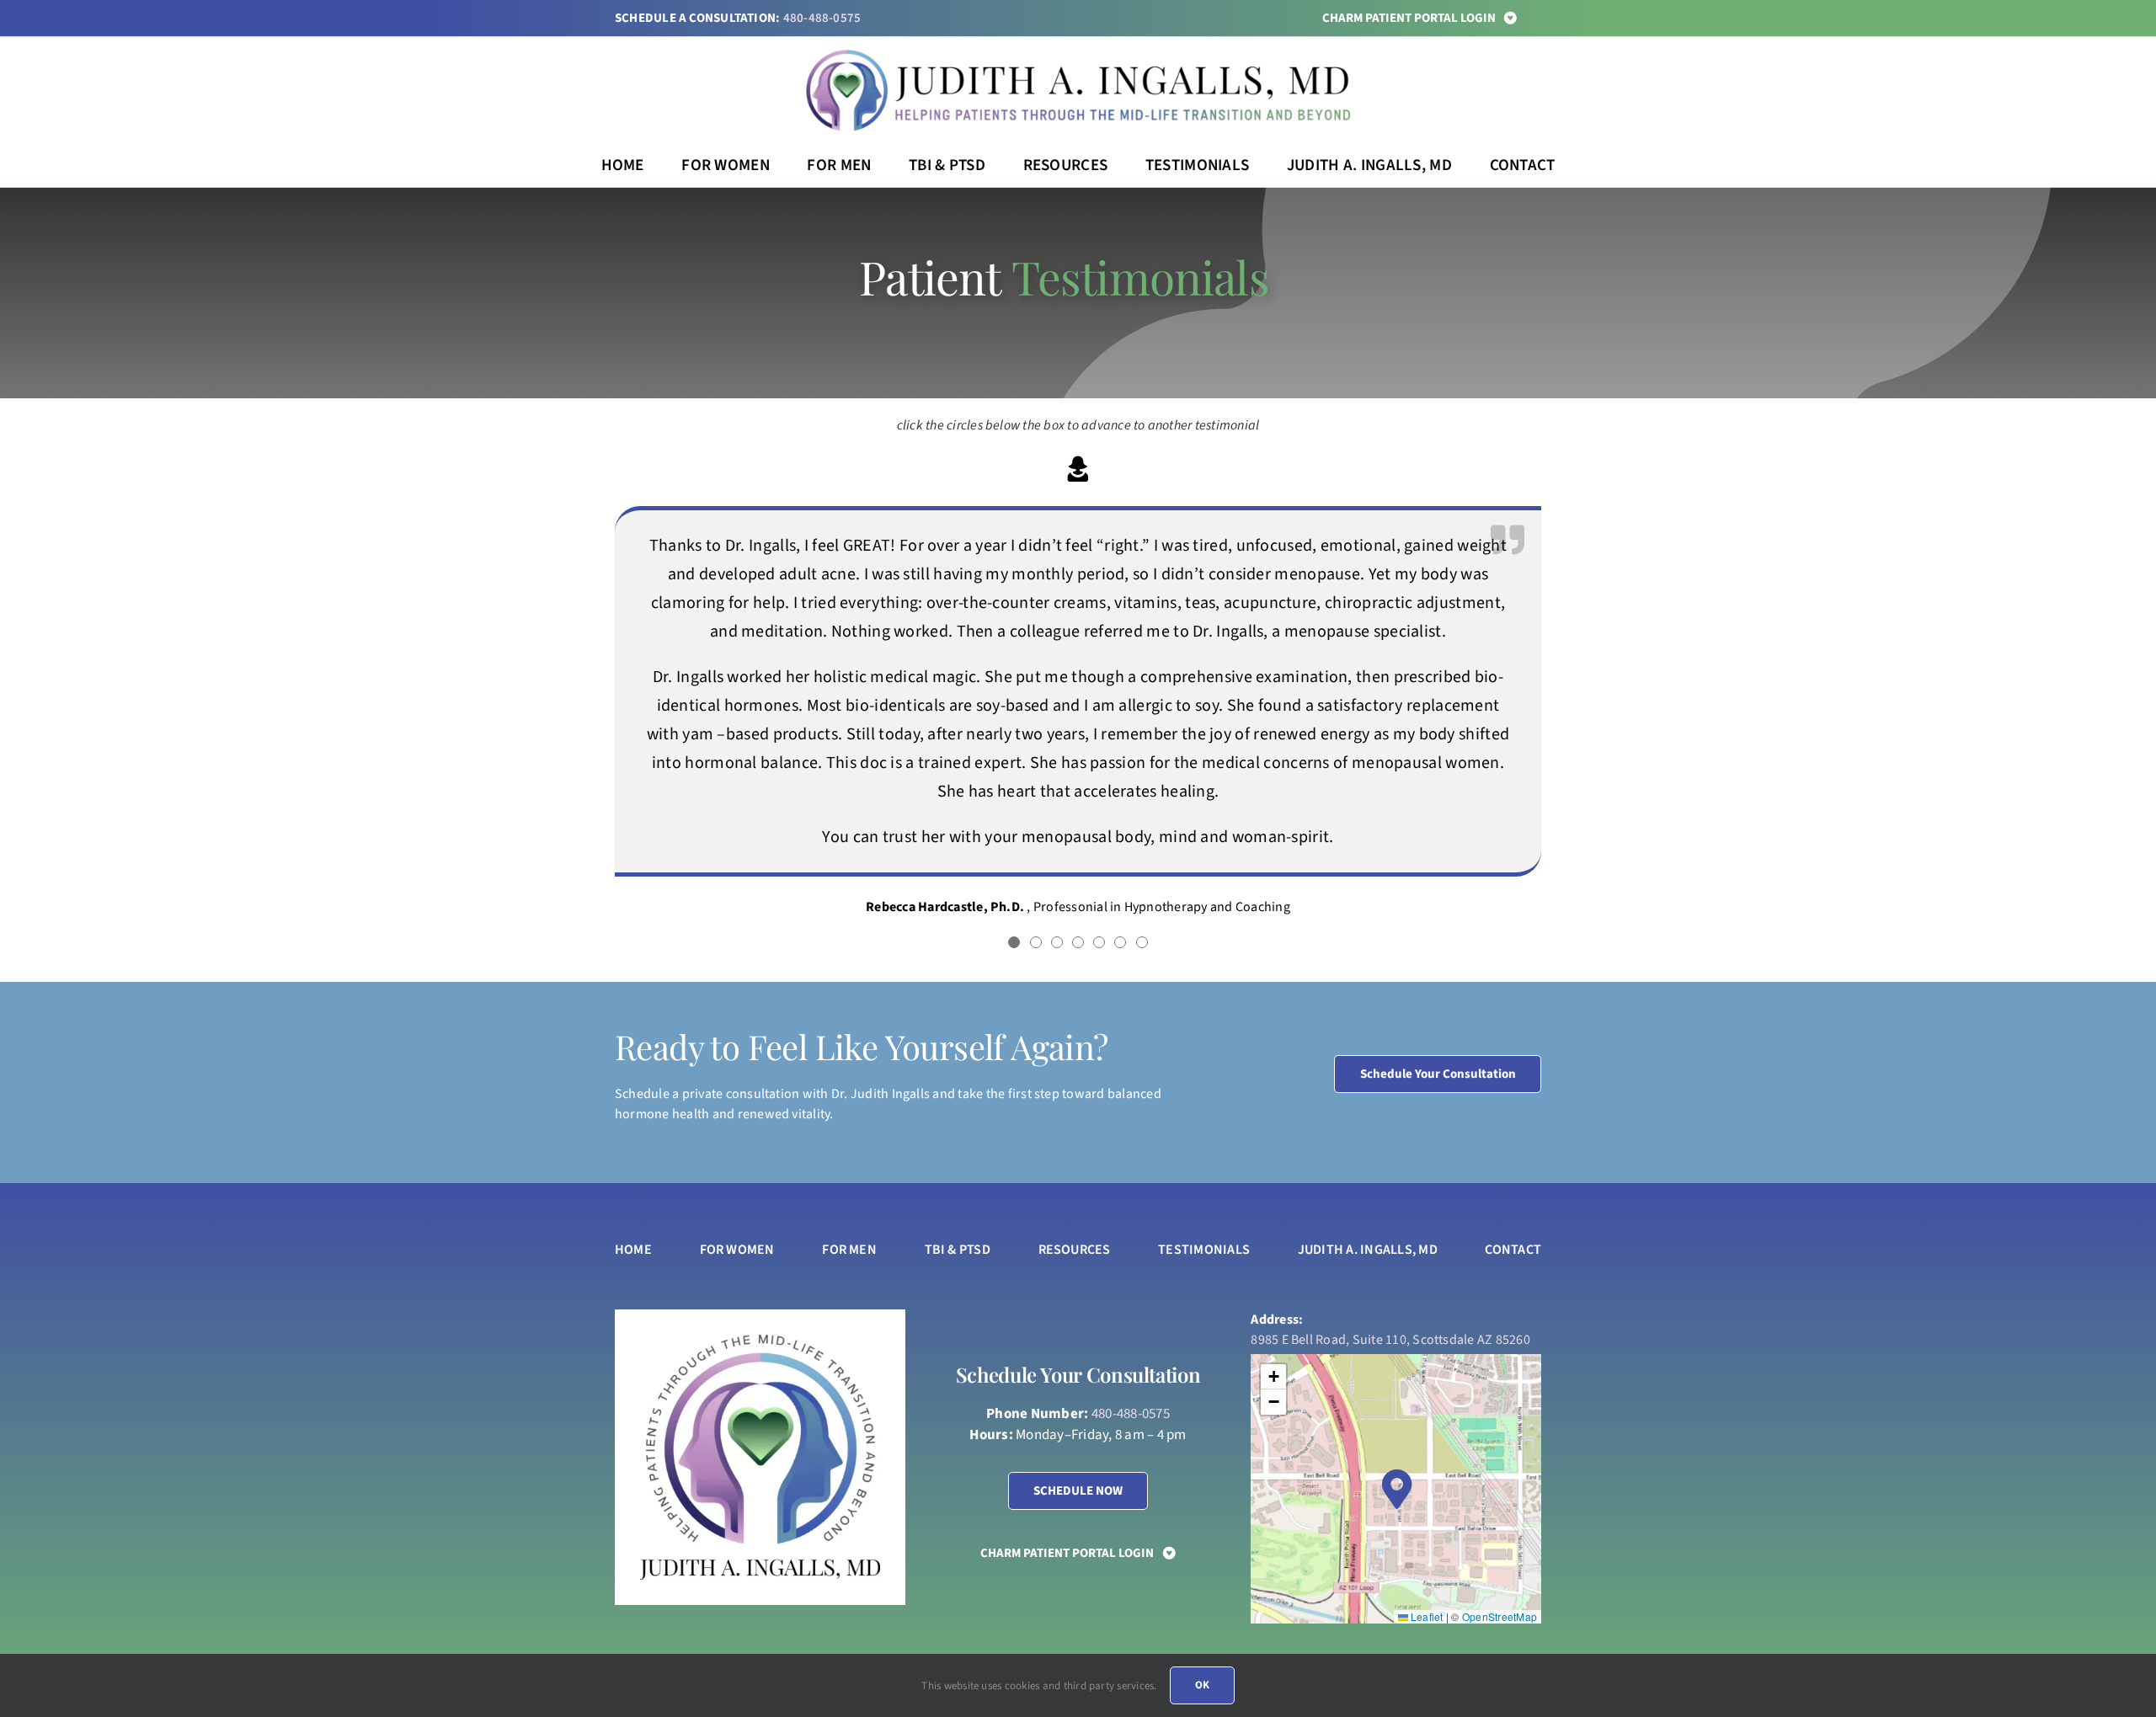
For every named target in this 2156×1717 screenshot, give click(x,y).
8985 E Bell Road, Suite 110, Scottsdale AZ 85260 (1390, 1340)
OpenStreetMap (1500, 1616)
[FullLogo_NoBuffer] (760, 1341)
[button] (1014, 942)
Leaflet (1426, 1616)
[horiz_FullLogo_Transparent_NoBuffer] (1078, 56)
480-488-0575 (822, 18)
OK (1202, 1685)
